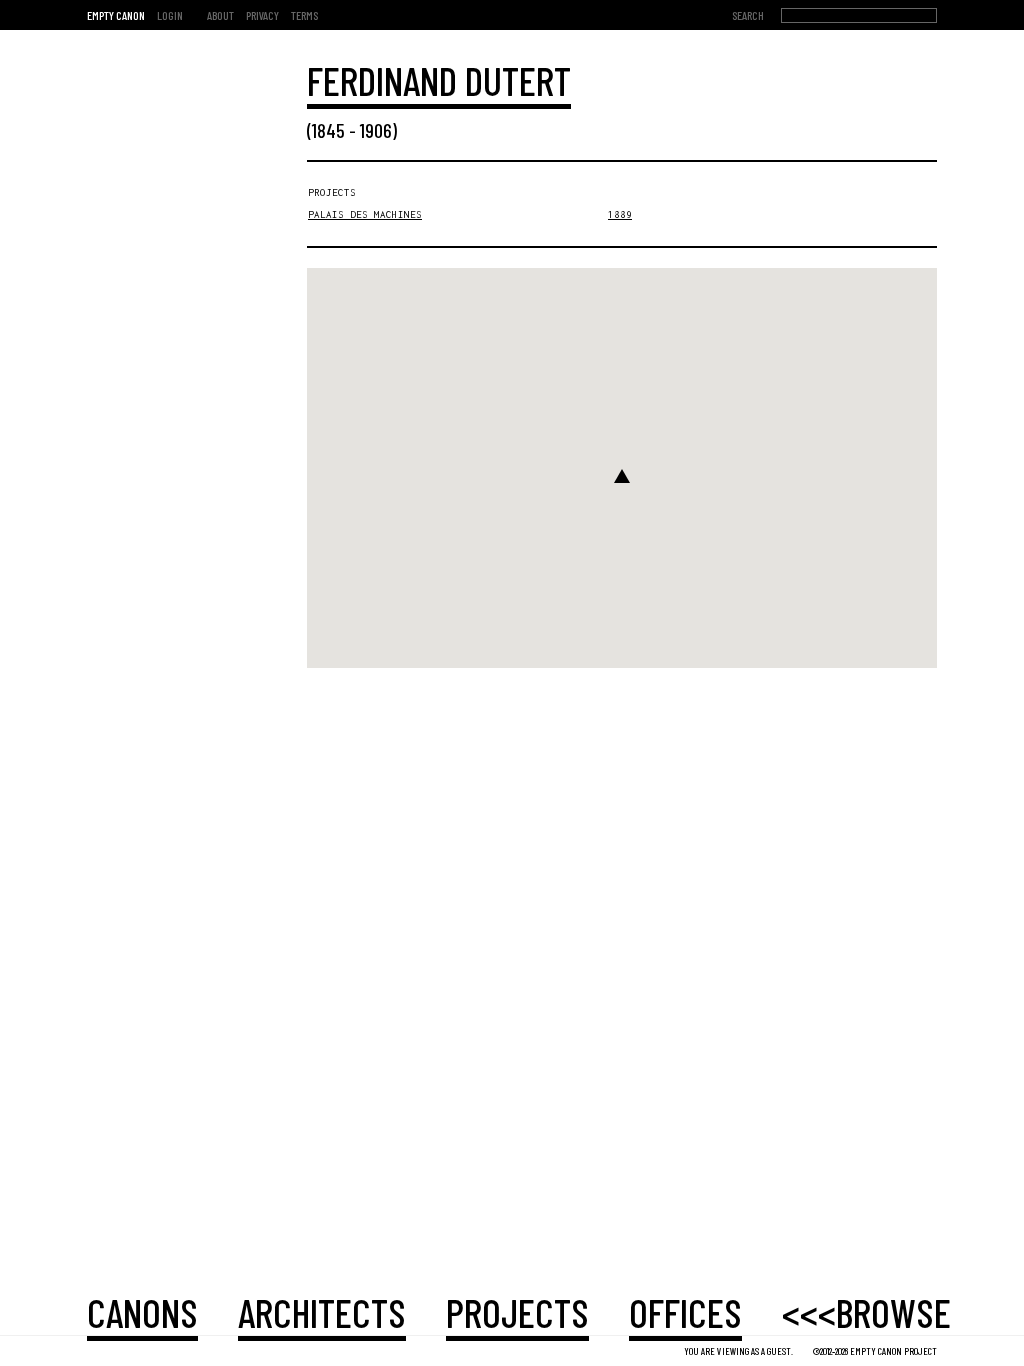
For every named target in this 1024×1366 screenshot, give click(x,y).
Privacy (262, 15)
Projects (517, 1312)
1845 (328, 130)
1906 (376, 130)
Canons (142, 1312)
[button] (622, 476)
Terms (304, 15)
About (220, 15)
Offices (685, 1312)
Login (170, 15)
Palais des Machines (365, 214)
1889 (620, 214)
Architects (322, 1312)
